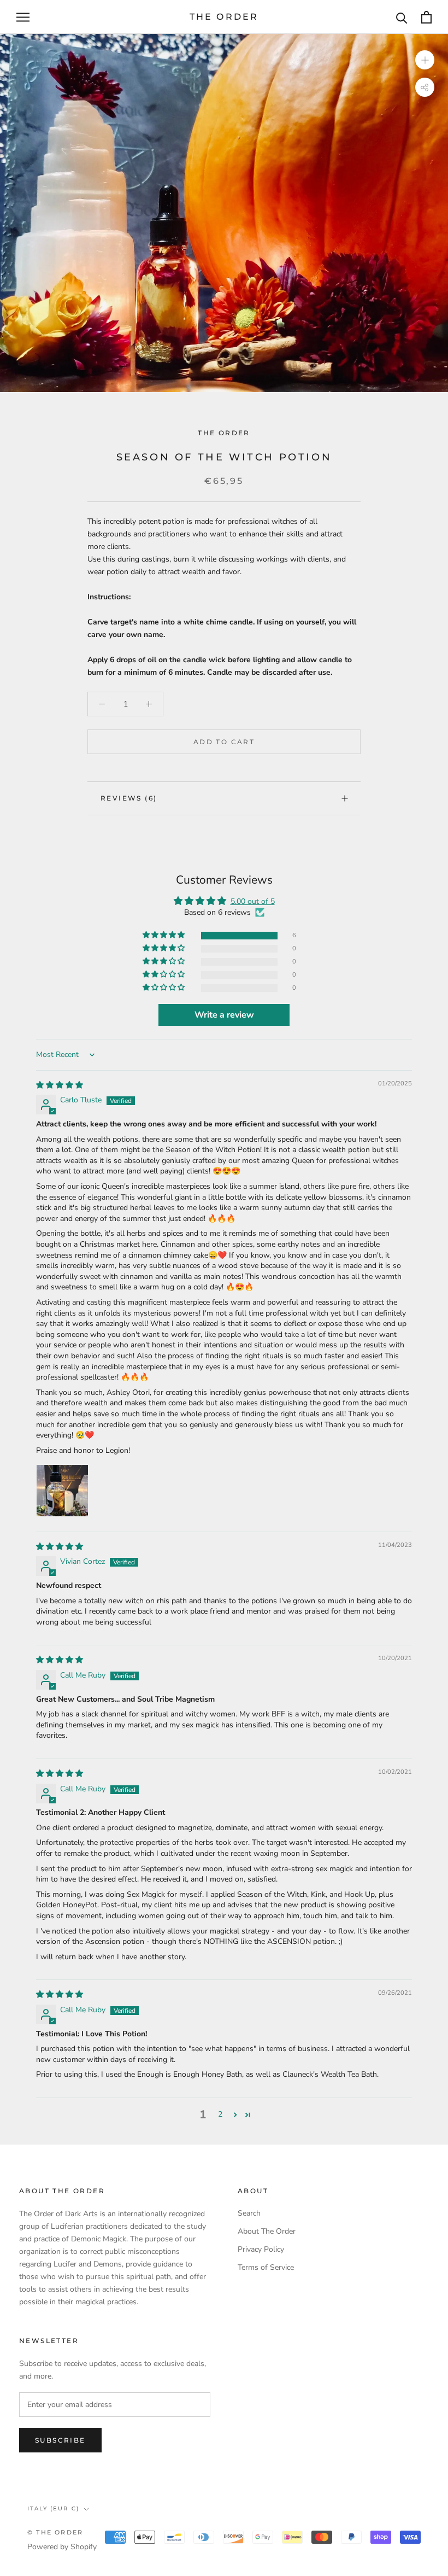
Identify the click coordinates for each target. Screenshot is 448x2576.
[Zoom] (425, 60)
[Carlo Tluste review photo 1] (62, 1491)
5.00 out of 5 (253, 901)
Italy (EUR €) (53, 2508)
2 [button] (220, 2114)
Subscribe (60, 2440)
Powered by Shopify (62, 2547)
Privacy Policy (261, 2249)
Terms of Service (266, 2267)
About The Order (267, 2231)
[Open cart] (426, 17)
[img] (60, 1085)
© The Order (55, 2532)
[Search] (402, 17)
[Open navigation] (23, 17)
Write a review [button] (224, 1015)
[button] (164, 935)
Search (249, 2213)
